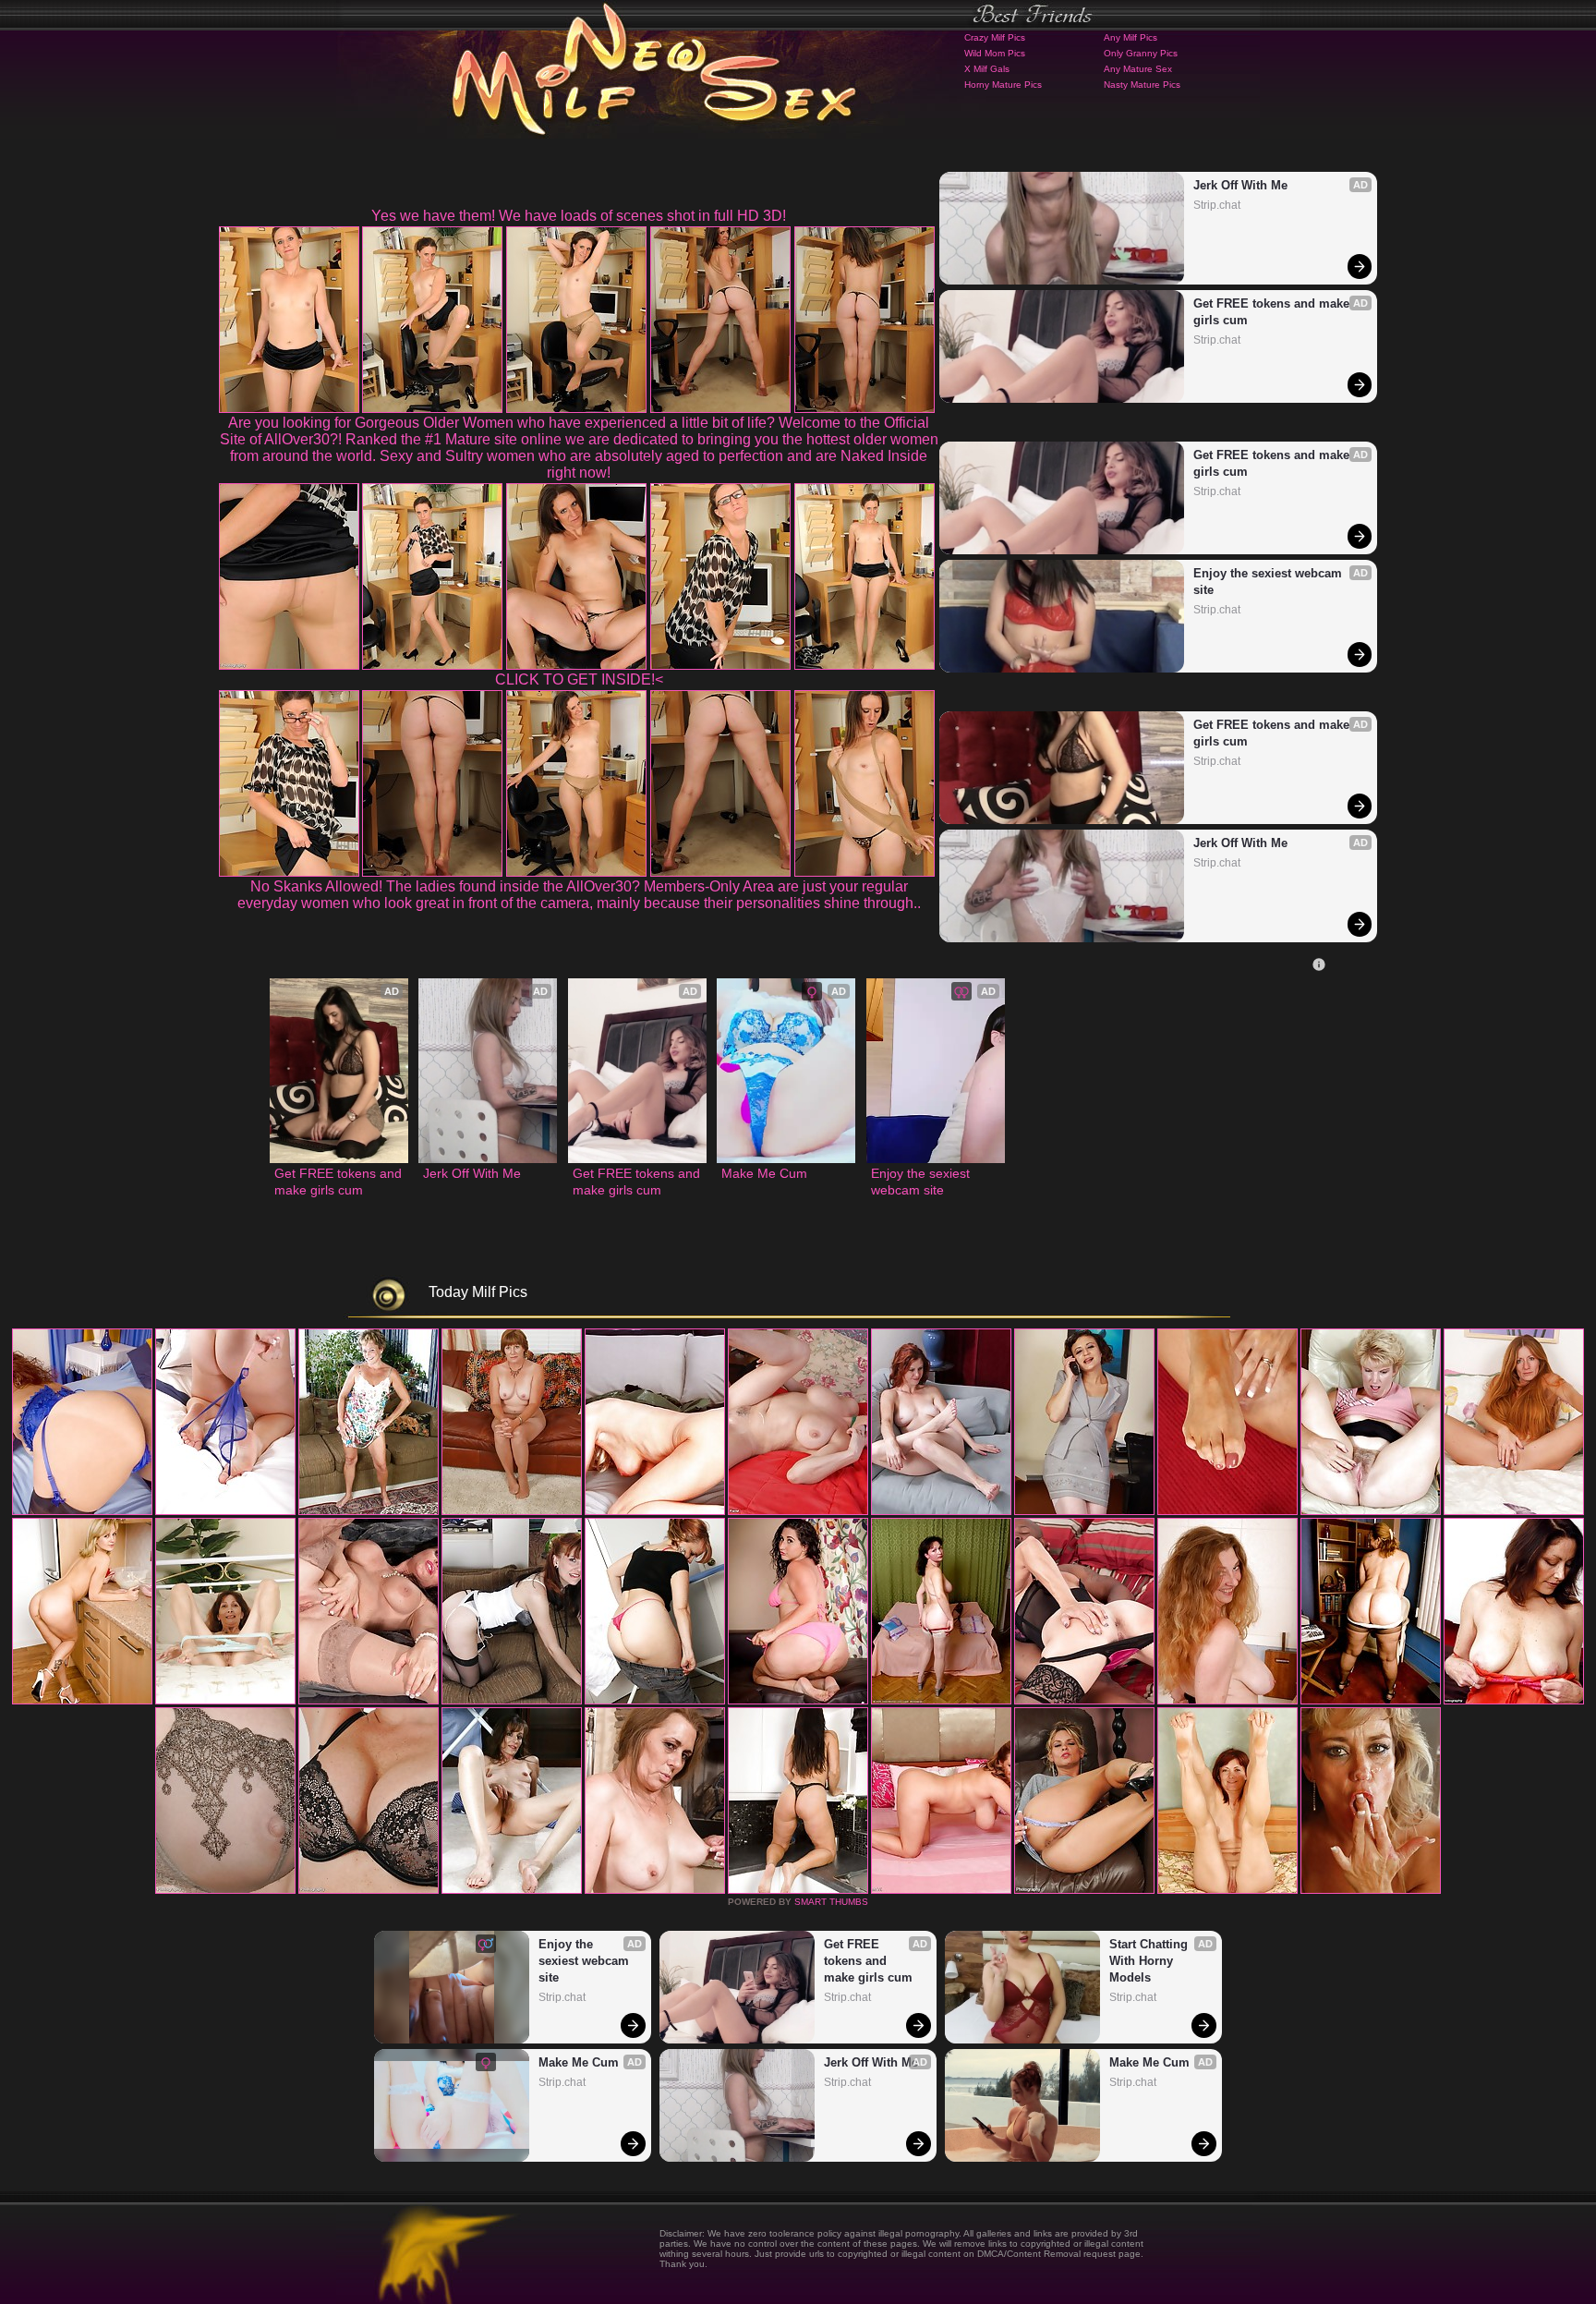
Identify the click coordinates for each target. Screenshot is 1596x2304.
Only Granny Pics (1141, 53)
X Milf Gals (987, 69)
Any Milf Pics (1130, 37)
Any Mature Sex (1138, 69)
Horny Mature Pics (1003, 85)
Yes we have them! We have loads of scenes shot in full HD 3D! (579, 216)
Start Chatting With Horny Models (1150, 1961)
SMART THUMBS (831, 1902)
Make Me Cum (764, 1173)
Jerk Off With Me (1240, 185)
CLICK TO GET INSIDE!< (579, 679)
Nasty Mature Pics (1142, 85)
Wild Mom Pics (995, 53)
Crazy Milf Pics (995, 37)
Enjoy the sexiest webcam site (1270, 582)
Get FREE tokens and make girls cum (1273, 312)
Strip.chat (1217, 205)
